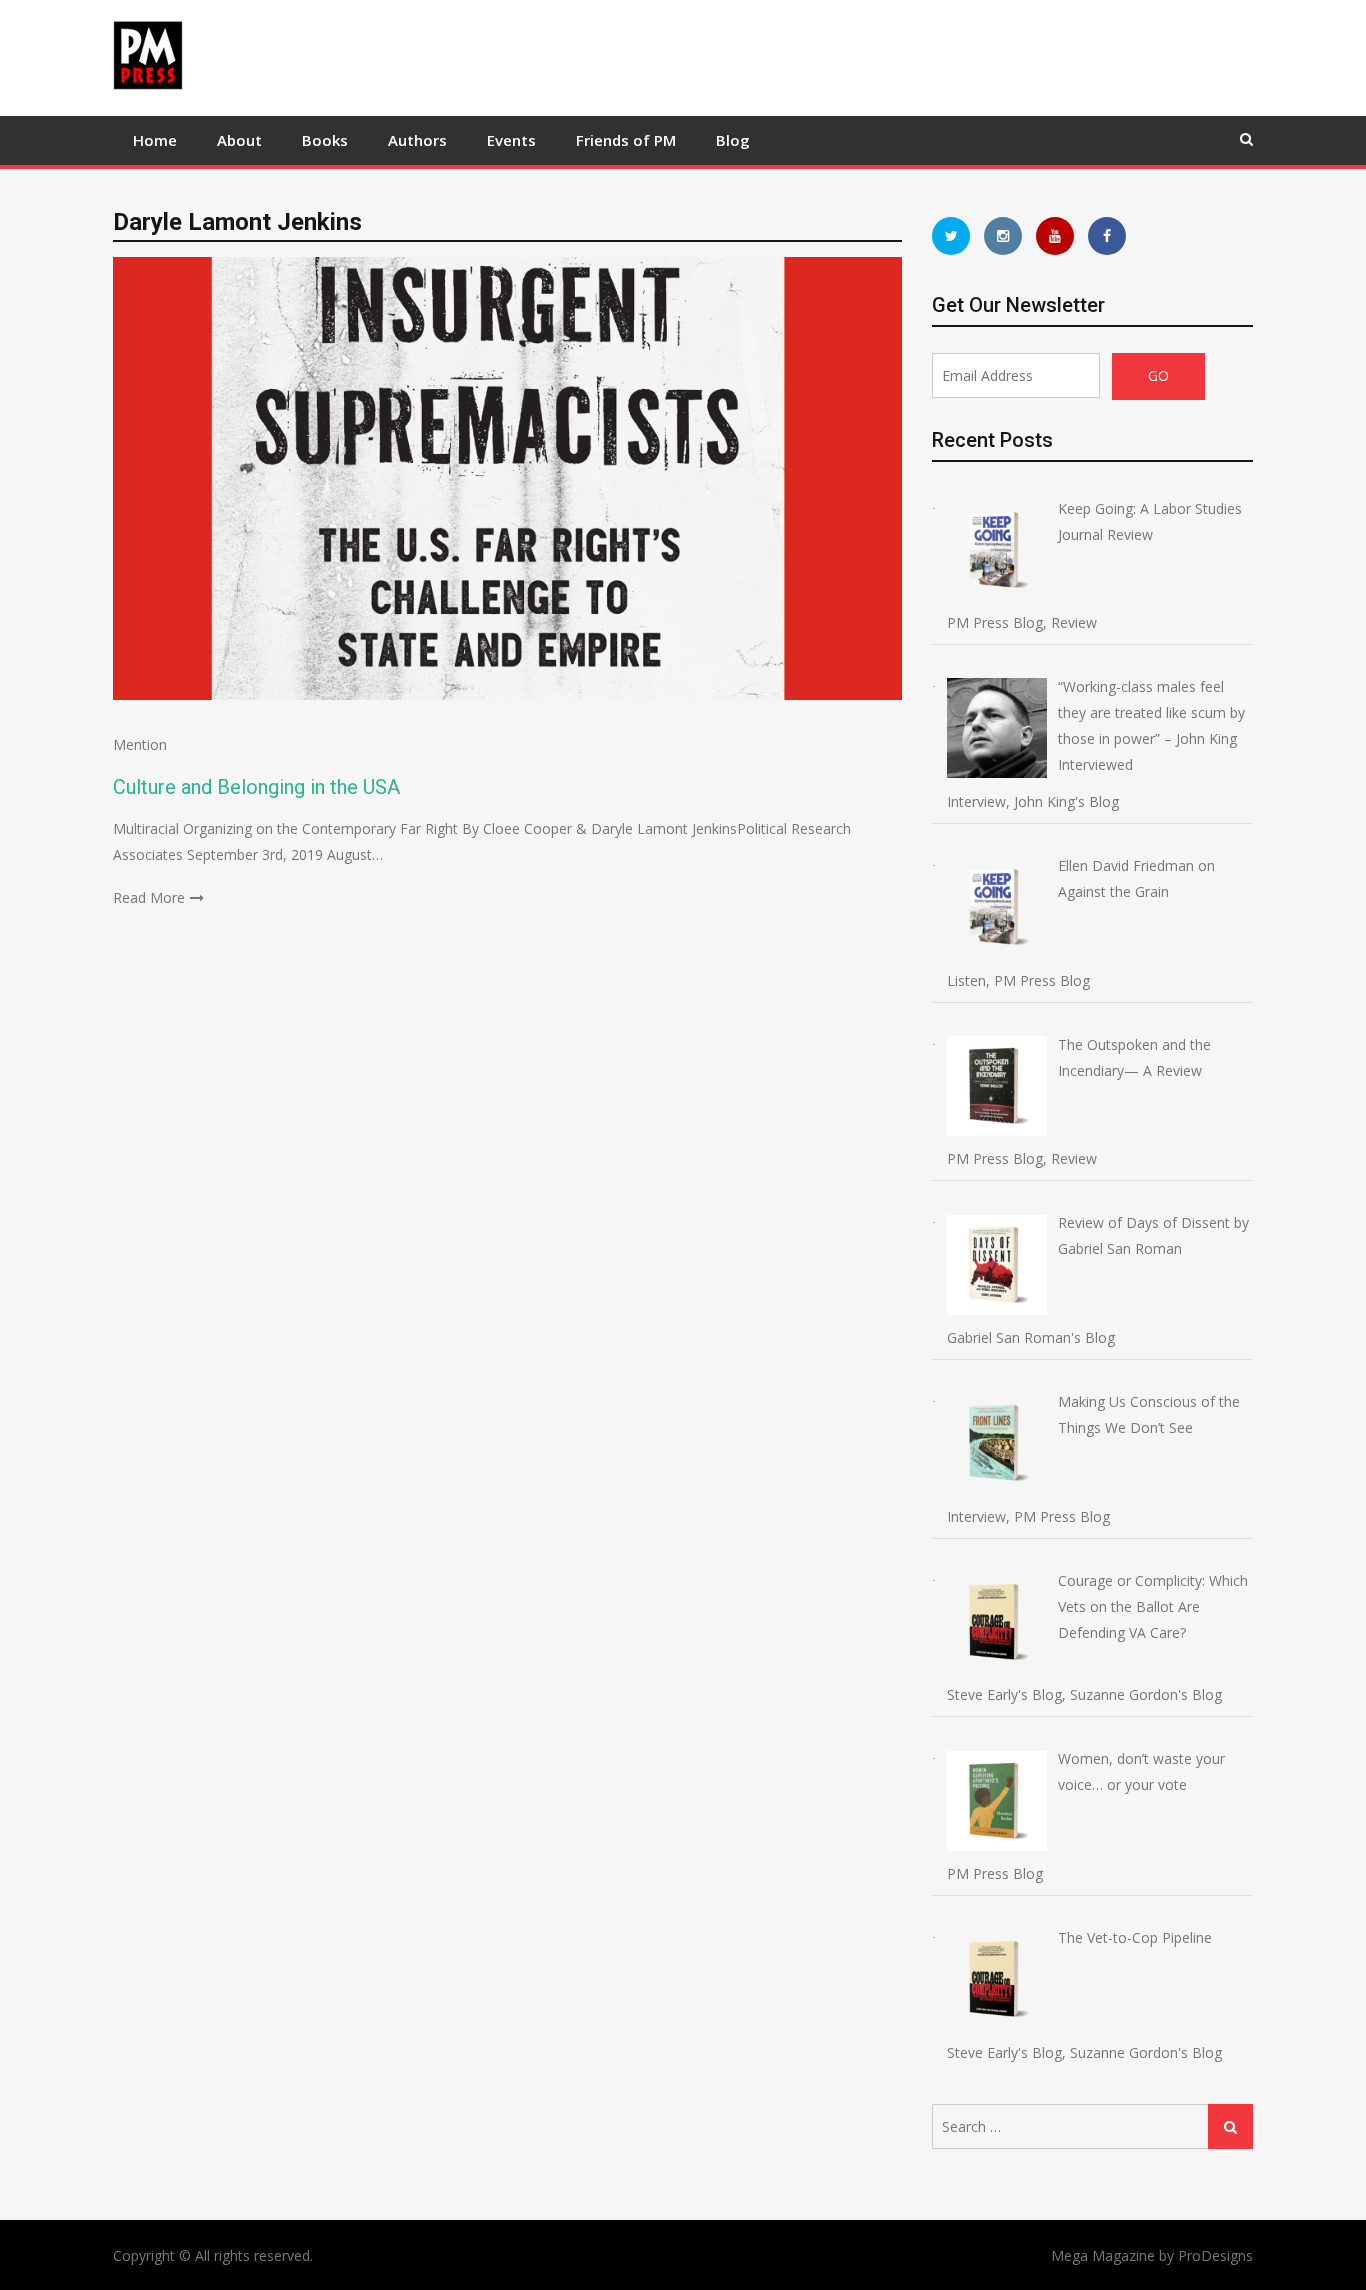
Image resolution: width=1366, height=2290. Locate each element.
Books (325, 140)
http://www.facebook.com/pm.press (1107, 236)
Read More (149, 897)
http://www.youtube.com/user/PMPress (1055, 236)
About (239, 140)
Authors (417, 140)
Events (511, 140)
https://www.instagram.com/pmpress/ (1003, 236)
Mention (140, 744)
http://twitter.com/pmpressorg (951, 236)
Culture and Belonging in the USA (256, 787)
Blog (733, 140)
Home (155, 140)
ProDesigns (1215, 2255)
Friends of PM (626, 140)
